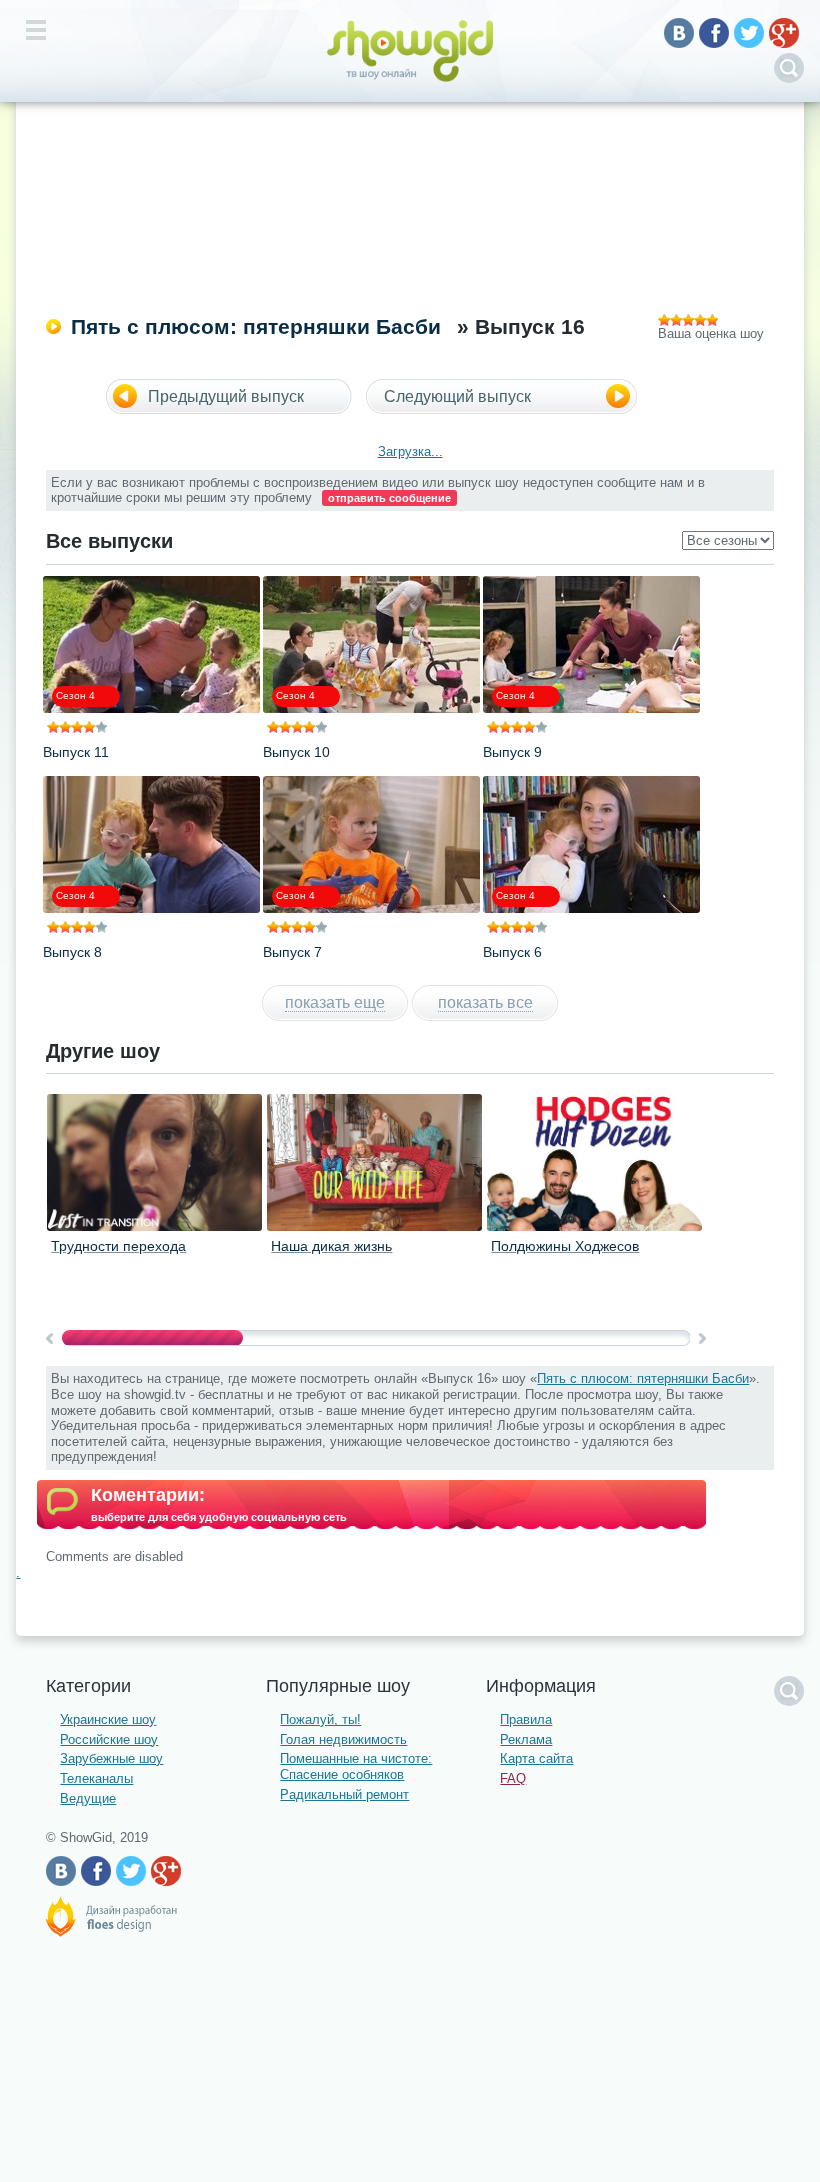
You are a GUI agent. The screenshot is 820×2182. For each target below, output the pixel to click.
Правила (526, 1719)
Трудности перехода (118, 1246)
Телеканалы (96, 1778)
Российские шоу (109, 1739)
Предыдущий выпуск (226, 396)
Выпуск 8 (72, 952)
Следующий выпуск (457, 396)
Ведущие (88, 1798)
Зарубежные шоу (111, 1758)
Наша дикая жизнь (331, 1246)
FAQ (513, 1778)
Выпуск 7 (292, 952)
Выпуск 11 (76, 752)
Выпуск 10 (296, 752)
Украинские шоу (108, 1719)
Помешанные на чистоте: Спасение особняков (356, 1766)
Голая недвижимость (343, 1739)
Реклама (526, 1739)
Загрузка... (410, 451)
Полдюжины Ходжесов (565, 1246)
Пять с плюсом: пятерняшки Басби (256, 326)
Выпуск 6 (512, 952)
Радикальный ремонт (344, 1794)
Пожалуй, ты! (320, 1719)
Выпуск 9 (512, 752)
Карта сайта (536, 1758)
